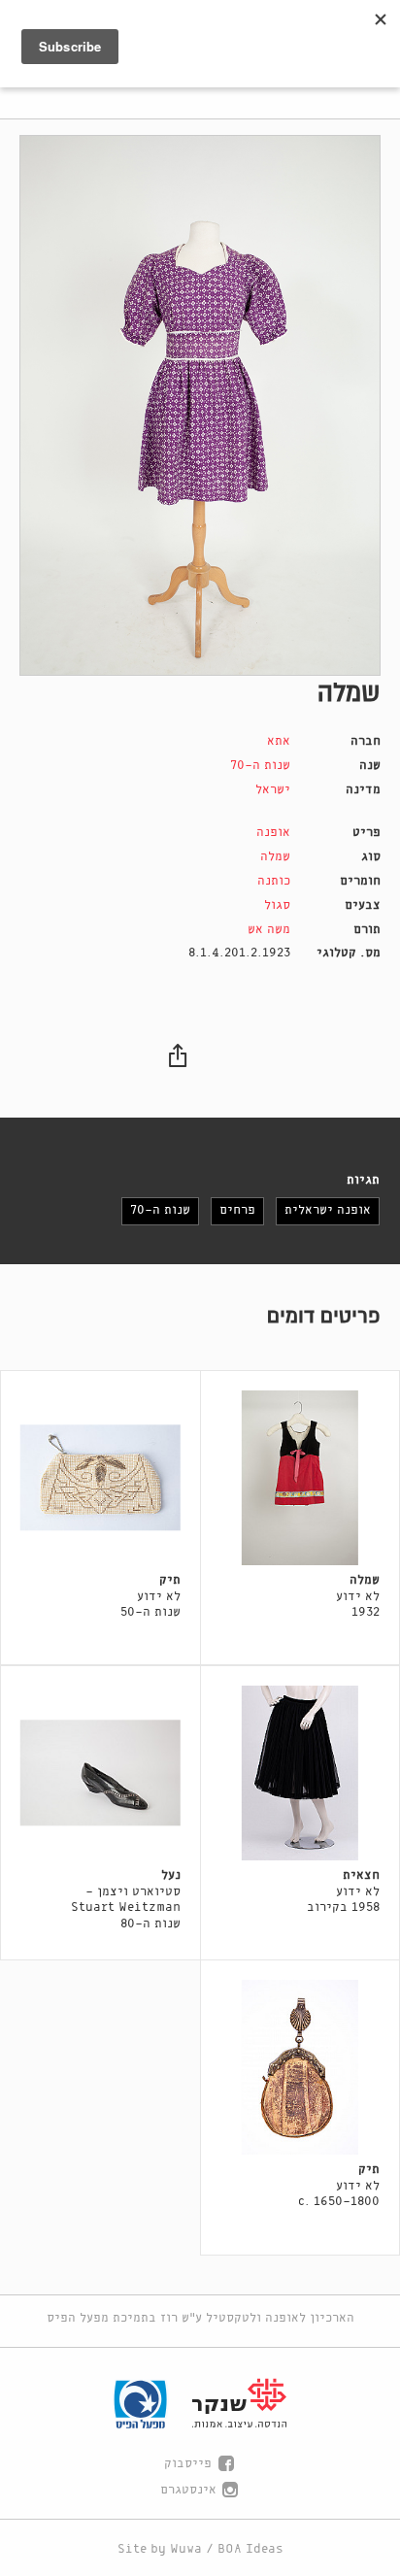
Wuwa (186, 2549)
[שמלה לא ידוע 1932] (300, 1478)
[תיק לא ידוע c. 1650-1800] (300, 2067)
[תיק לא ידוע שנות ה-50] (100, 1478)
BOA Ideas (250, 2549)
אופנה (273, 833)
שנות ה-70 (260, 766)
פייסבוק (188, 2464)
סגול (277, 905)
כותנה (274, 881)
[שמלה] (200, 405)
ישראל (273, 790)
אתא (279, 741)
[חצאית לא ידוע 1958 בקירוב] (300, 1773)
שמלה (275, 857)
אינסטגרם (188, 2490)
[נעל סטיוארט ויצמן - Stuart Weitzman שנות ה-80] (100, 1773)
